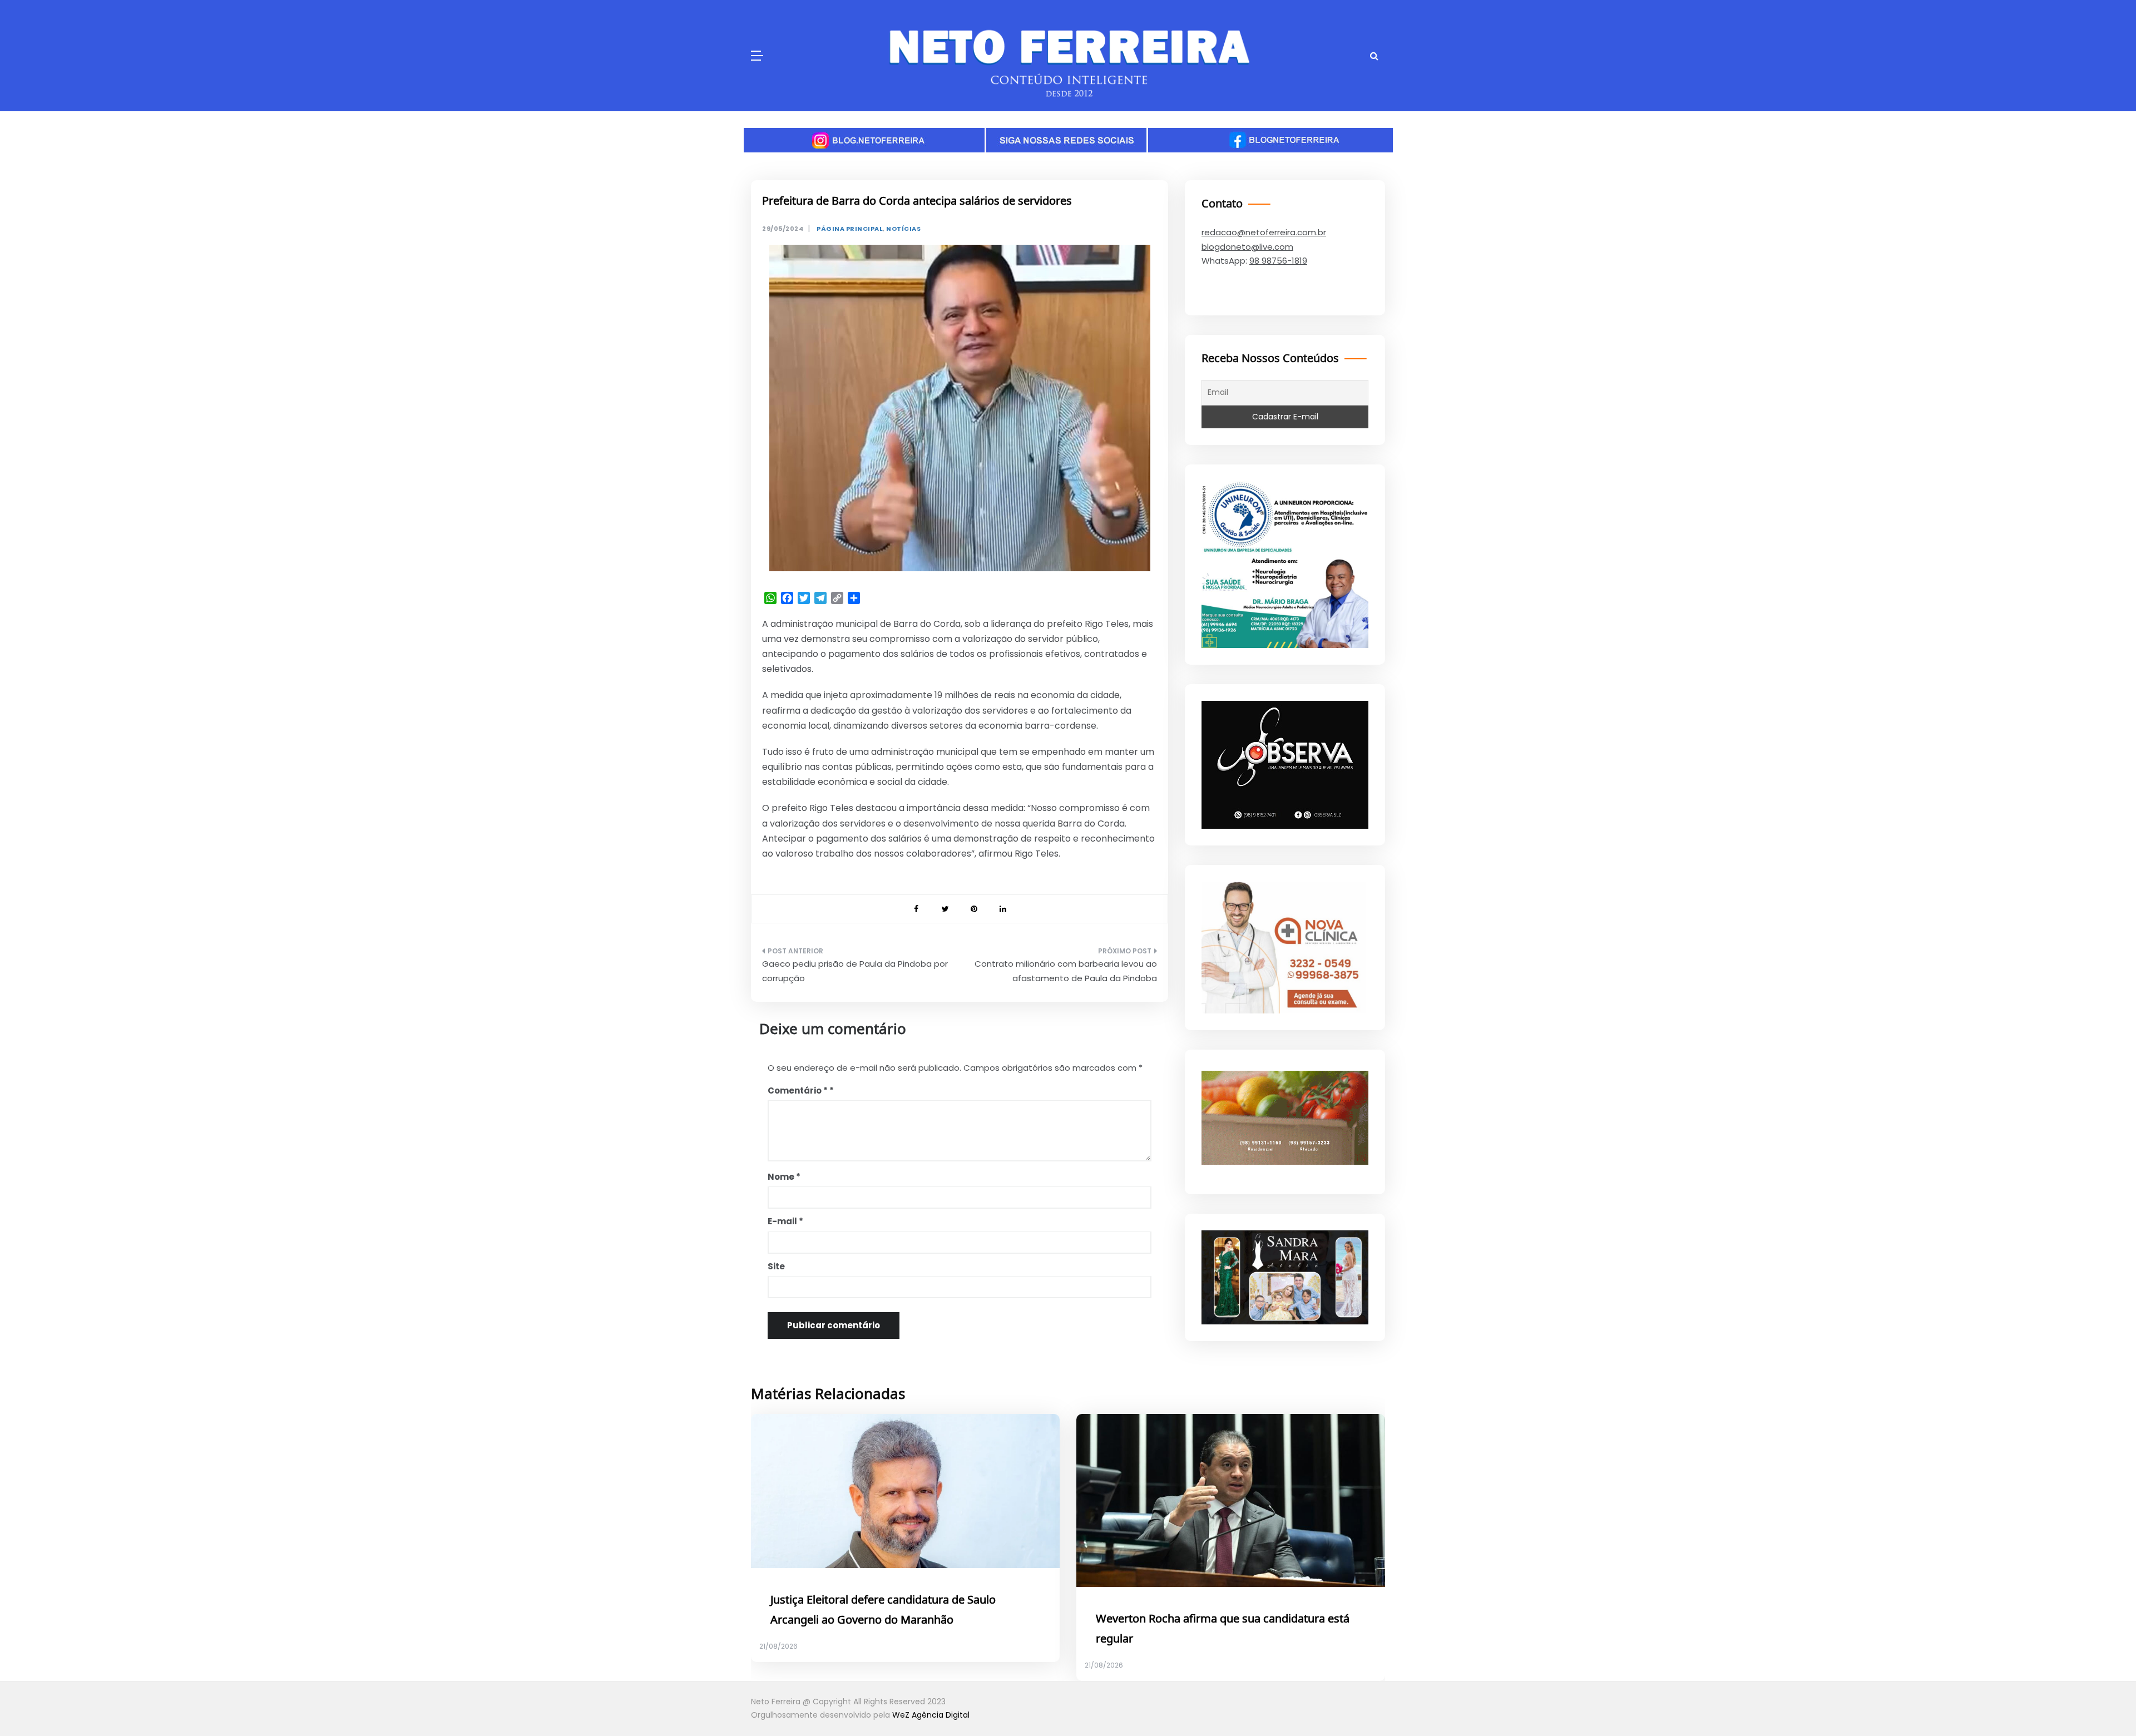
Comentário (798, 1090)
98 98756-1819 (1278, 261)
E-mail (785, 1221)
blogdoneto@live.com (1247, 247)
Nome (784, 1177)
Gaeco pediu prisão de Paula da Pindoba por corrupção (855, 971)
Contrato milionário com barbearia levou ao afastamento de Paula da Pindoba (1066, 971)
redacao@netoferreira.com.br (1264, 232)
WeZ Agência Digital (931, 1715)
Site (776, 1266)
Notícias (903, 229)
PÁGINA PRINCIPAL (850, 229)
